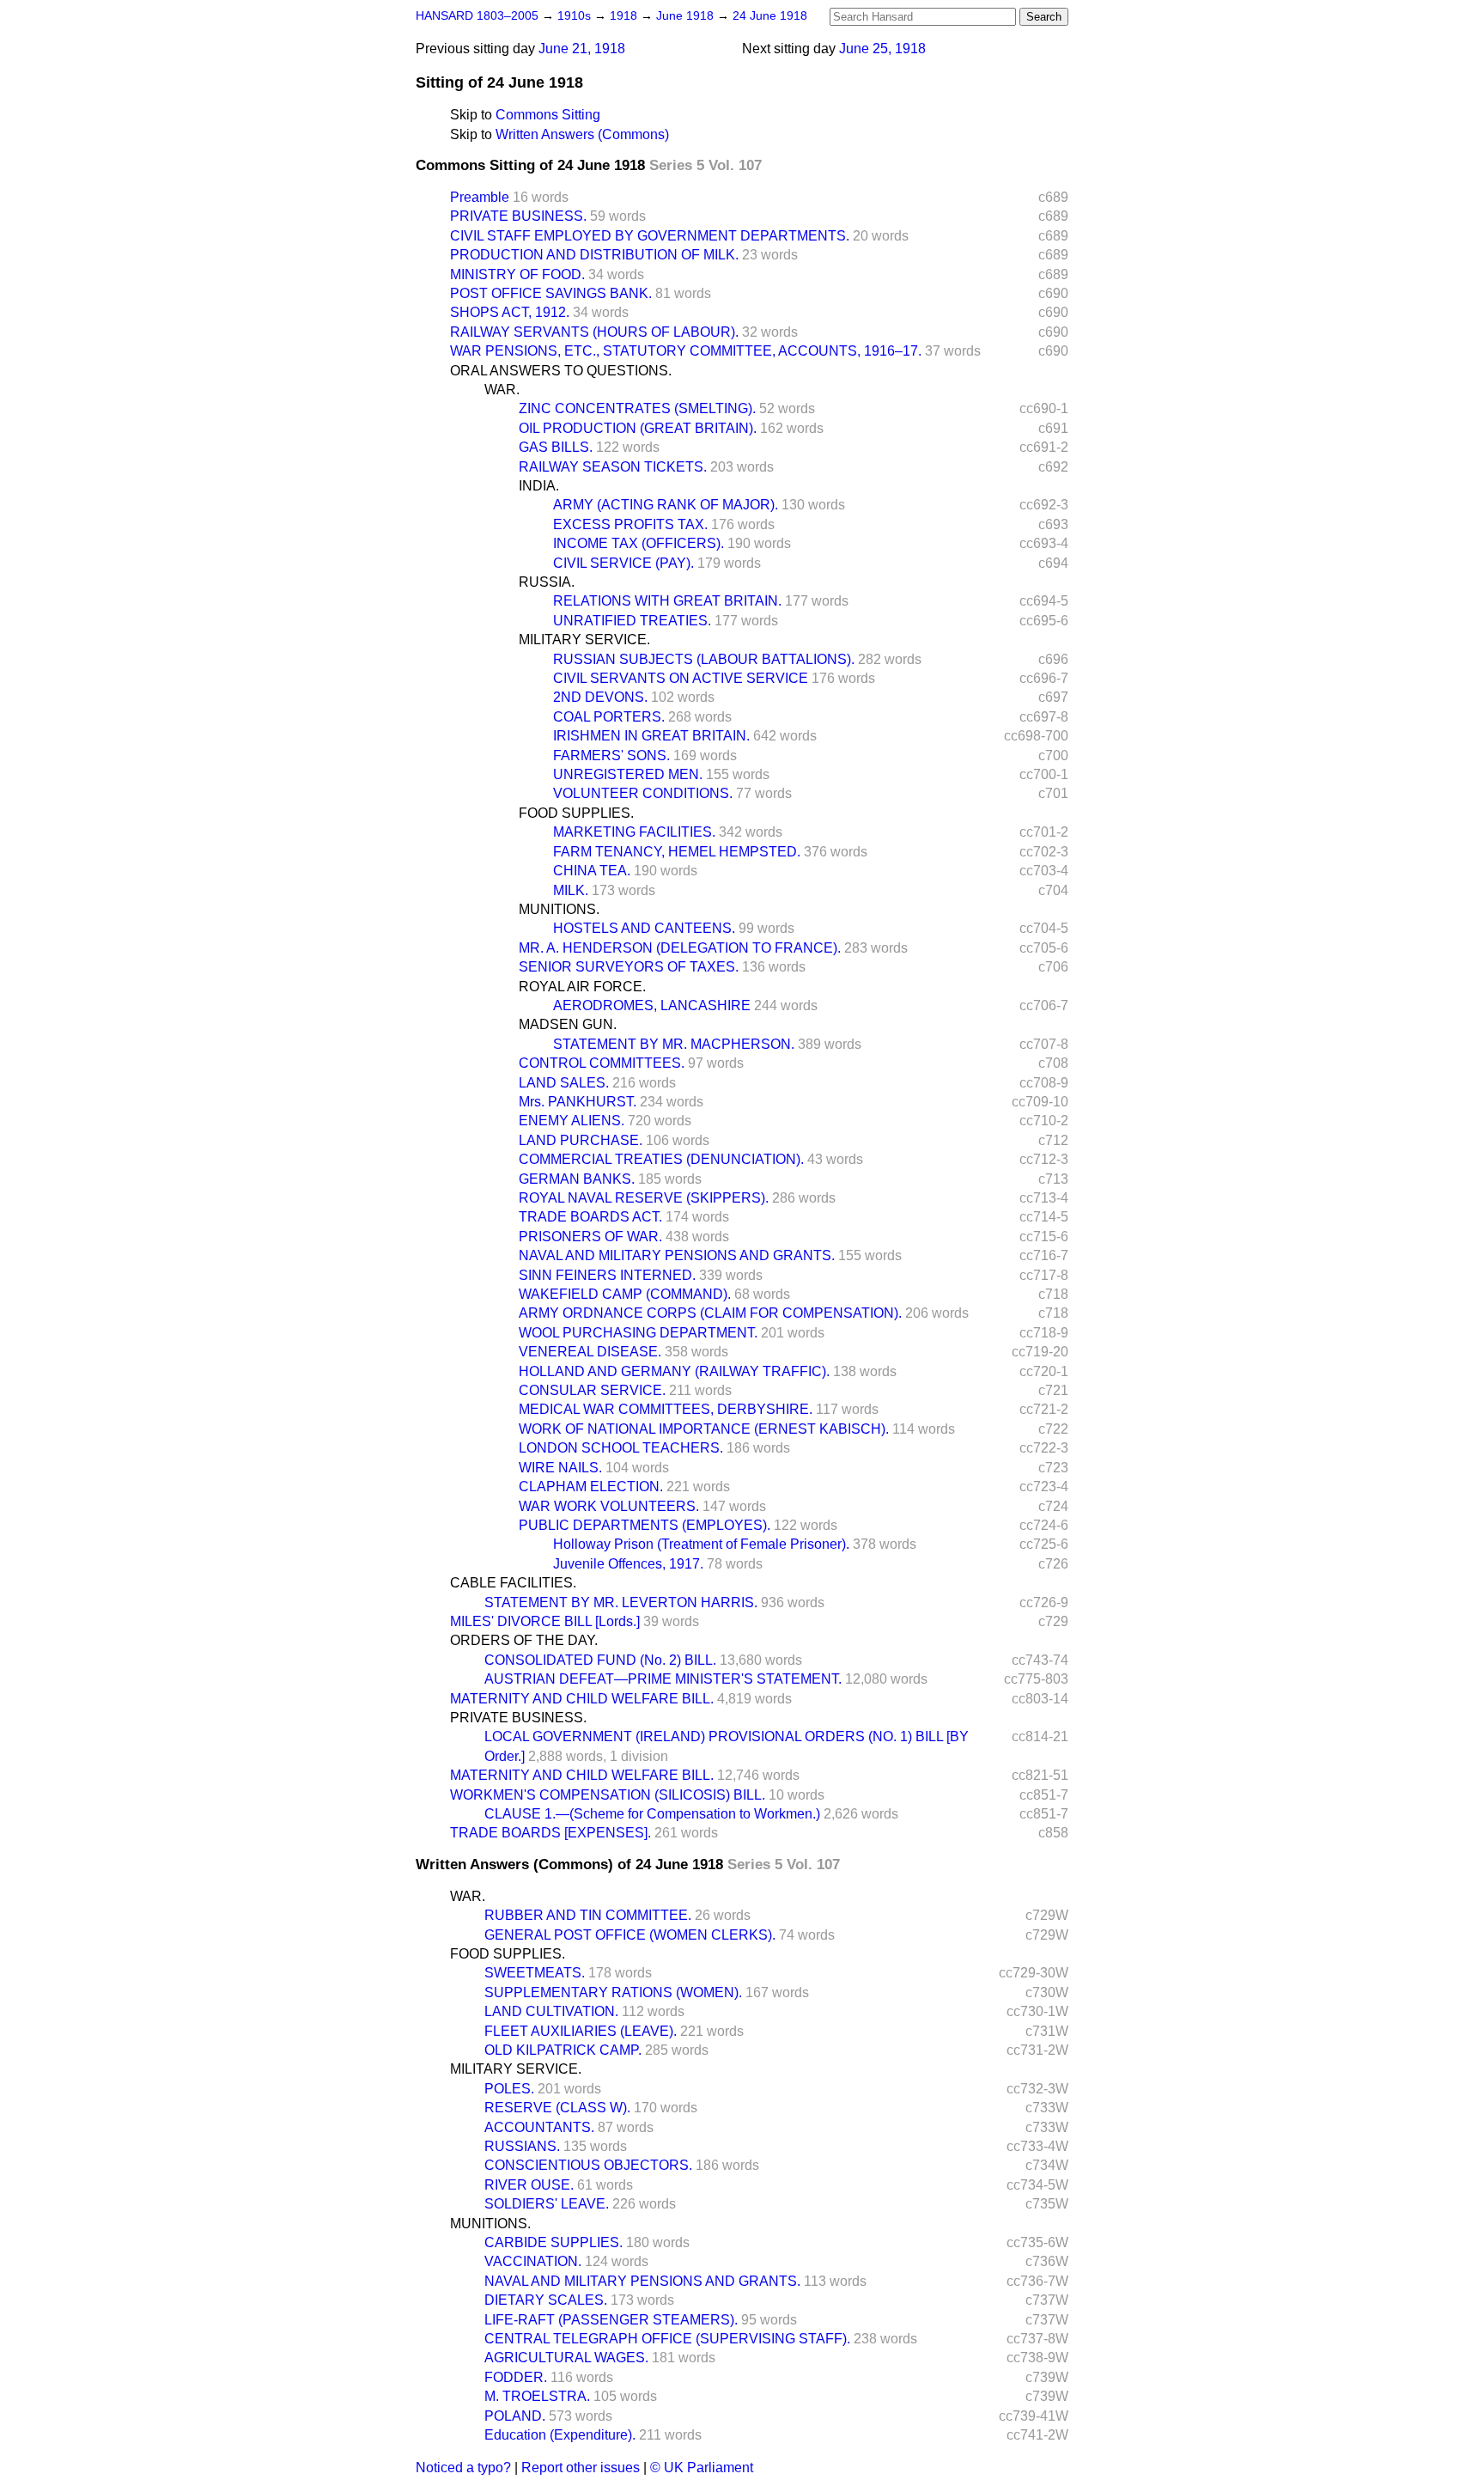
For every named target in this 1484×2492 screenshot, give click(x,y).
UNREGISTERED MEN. (628, 774)
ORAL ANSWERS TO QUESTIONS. (561, 371)
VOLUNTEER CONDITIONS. (643, 793)
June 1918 (687, 16)
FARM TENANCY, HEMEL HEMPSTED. (677, 852)
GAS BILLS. (556, 447)
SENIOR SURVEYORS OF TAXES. (629, 967)
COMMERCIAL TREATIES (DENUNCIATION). (661, 1159)
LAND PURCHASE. (581, 1140)
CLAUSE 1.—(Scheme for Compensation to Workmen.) (652, 1814)
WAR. (502, 390)
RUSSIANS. (522, 2146)
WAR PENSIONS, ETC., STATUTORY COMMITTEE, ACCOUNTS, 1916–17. (686, 351)
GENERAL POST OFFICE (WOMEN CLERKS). (630, 1935)
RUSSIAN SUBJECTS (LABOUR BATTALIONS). (704, 659)
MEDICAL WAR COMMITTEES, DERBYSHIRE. (666, 1409)
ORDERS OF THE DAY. (524, 1640)
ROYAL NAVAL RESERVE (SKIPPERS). (644, 1198)
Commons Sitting (548, 115)
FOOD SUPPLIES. (576, 813)
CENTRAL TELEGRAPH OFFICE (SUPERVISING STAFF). (667, 2339)
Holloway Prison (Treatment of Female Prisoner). (701, 1544)
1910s (576, 16)
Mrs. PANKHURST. (578, 1102)
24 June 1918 (770, 16)
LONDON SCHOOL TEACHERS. (621, 1448)
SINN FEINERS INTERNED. (607, 1275)
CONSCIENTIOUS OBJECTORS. (588, 2165)
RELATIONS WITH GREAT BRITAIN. (667, 601)
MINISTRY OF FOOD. (517, 274)
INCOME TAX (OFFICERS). (639, 543)
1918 (625, 16)
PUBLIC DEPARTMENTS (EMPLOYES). (645, 1525)
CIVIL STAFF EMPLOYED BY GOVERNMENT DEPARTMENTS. (650, 236)
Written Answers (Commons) (582, 134)
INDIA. (539, 486)
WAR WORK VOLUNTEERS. (609, 1506)
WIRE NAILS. (560, 1468)
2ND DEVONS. (600, 697)
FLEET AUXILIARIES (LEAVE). (581, 2031)
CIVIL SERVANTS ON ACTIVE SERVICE (681, 678)
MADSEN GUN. (568, 1024)
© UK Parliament (702, 2468)
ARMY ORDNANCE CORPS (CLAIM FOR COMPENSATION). (710, 1313)
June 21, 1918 (582, 49)
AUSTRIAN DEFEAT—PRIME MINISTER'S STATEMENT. (663, 1679)
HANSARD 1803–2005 (477, 16)
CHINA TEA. (592, 871)
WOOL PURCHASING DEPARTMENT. (638, 1333)
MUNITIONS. (559, 909)
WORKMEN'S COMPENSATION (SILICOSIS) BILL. (608, 1795)
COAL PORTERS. (609, 717)
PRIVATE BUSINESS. (518, 216)
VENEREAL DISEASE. (590, 1352)
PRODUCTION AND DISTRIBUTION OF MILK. (594, 255)
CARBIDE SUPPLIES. (553, 2242)
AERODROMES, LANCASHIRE (652, 1005)
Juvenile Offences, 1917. (628, 1564)
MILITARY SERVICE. (584, 640)
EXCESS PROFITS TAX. (630, 524)
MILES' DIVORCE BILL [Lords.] (545, 1621)
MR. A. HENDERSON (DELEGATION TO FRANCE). (680, 948)
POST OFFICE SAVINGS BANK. (551, 293)
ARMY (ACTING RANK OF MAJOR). (666, 505)
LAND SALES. (564, 1083)
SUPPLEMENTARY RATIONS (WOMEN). (613, 1992)
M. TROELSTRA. (537, 2396)
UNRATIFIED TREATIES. (632, 621)
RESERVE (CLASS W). (557, 2108)
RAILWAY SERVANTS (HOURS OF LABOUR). (594, 332)
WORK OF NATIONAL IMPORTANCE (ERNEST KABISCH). (704, 1429)
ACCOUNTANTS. (539, 2127)
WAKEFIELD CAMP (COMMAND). (625, 1294)
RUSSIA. (547, 582)
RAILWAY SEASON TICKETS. (613, 467)
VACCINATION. (533, 2261)
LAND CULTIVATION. (551, 2011)
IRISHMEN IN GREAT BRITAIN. (651, 736)
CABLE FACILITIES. (513, 1583)
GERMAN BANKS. (577, 1179)
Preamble (480, 197)
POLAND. (515, 2416)
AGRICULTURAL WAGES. (566, 2358)
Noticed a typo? (463, 2468)
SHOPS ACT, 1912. (510, 312)
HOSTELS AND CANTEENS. (644, 928)
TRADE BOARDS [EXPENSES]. (550, 1833)
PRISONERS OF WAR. (590, 1237)
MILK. (571, 890)
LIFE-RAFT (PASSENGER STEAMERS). (611, 2320)
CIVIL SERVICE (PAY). (623, 563)
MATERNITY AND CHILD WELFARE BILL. (582, 1699)
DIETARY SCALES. (546, 2300)
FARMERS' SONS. (611, 756)
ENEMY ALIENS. (572, 1121)
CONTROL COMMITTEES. (602, 1063)
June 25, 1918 (882, 49)
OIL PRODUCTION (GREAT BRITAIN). (638, 428)
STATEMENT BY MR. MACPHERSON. (674, 1044)
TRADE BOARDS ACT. (590, 1217)
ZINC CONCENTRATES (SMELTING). (637, 408)
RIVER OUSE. (529, 2185)
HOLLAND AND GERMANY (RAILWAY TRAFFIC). (674, 1371)
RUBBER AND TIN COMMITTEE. (588, 1915)
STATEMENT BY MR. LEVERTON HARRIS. (621, 1602)
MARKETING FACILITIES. (634, 832)
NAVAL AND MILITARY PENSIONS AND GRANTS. (677, 1255)
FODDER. (516, 2377)
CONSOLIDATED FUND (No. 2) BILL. (600, 1660)
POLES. (509, 2089)
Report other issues (581, 2468)
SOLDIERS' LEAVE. (547, 2204)
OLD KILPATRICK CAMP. (563, 2050)
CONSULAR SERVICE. (592, 1390)
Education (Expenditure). (560, 2435)
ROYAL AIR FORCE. (582, 987)
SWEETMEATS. (535, 1973)
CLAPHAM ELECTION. (591, 1487)
